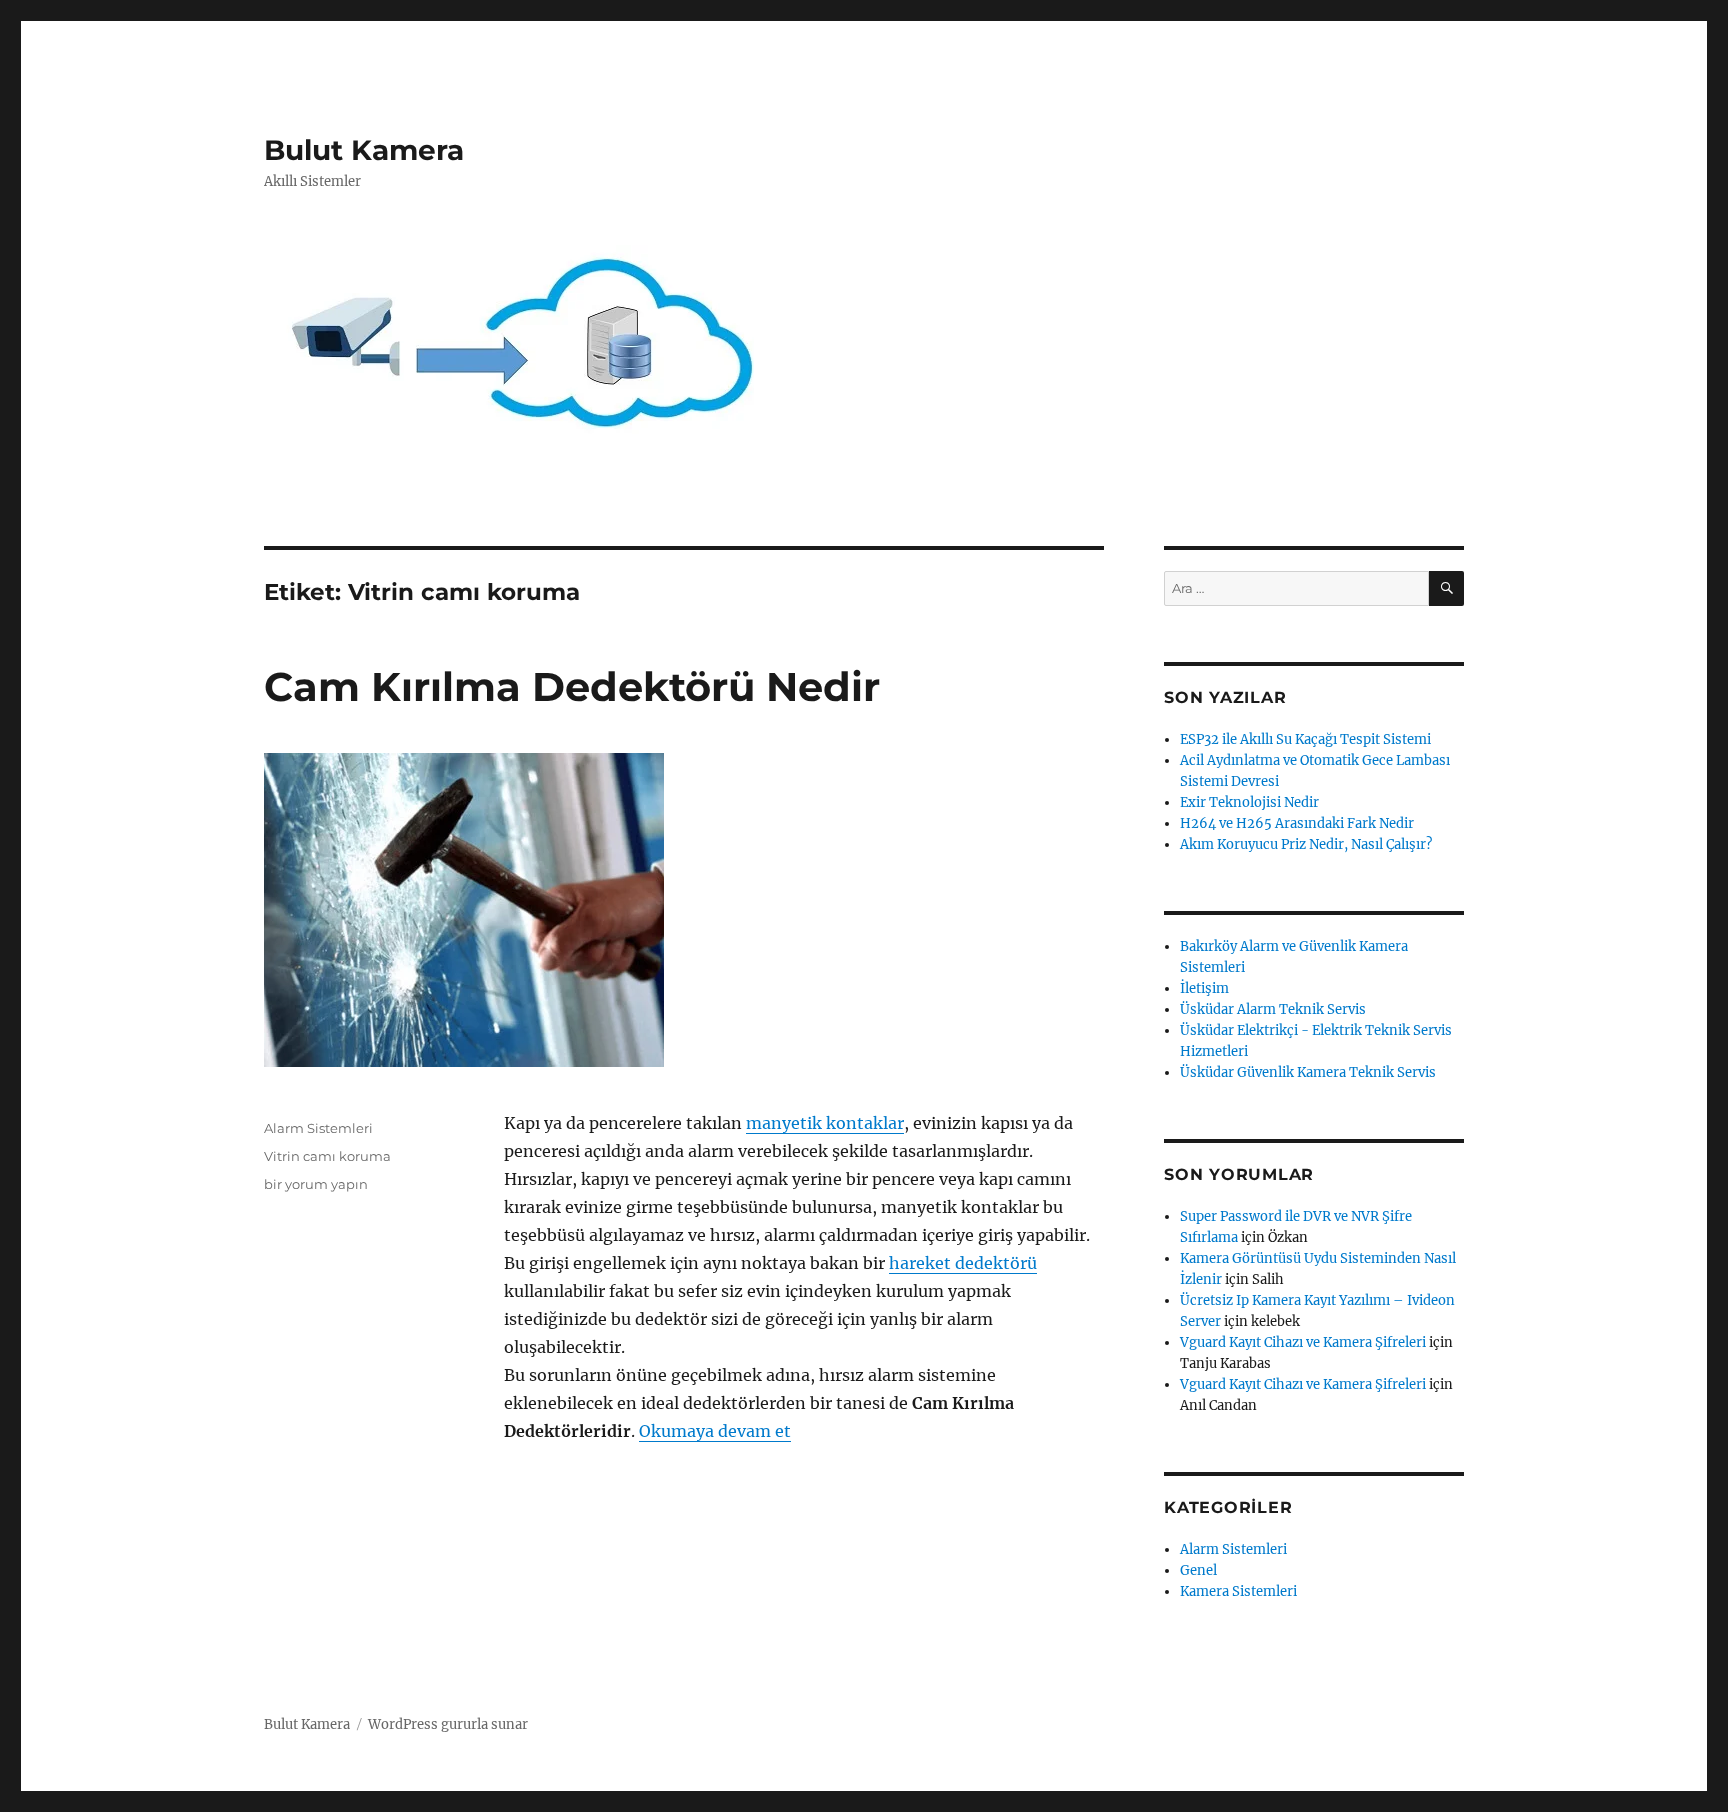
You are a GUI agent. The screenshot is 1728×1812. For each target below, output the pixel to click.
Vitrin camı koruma (327, 1156)
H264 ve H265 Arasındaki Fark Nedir (1297, 823)
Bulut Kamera (364, 150)
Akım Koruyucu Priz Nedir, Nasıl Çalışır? (1306, 844)
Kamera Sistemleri (1238, 1591)
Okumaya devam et (715, 1431)
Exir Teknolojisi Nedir (1249, 802)
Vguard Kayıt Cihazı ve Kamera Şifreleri (1303, 1342)
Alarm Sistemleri (318, 1128)
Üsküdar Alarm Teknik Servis (1273, 1009)
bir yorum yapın (316, 1184)
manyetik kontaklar (825, 1123)
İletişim (1204, 988)
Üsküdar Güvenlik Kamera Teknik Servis (1308, 1072)
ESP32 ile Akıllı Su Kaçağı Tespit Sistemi (1305, 739)
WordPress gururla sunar (448, 1724)
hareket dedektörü (963, 1263)
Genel (1198, 1570)
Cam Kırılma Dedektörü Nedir (572, 686)
